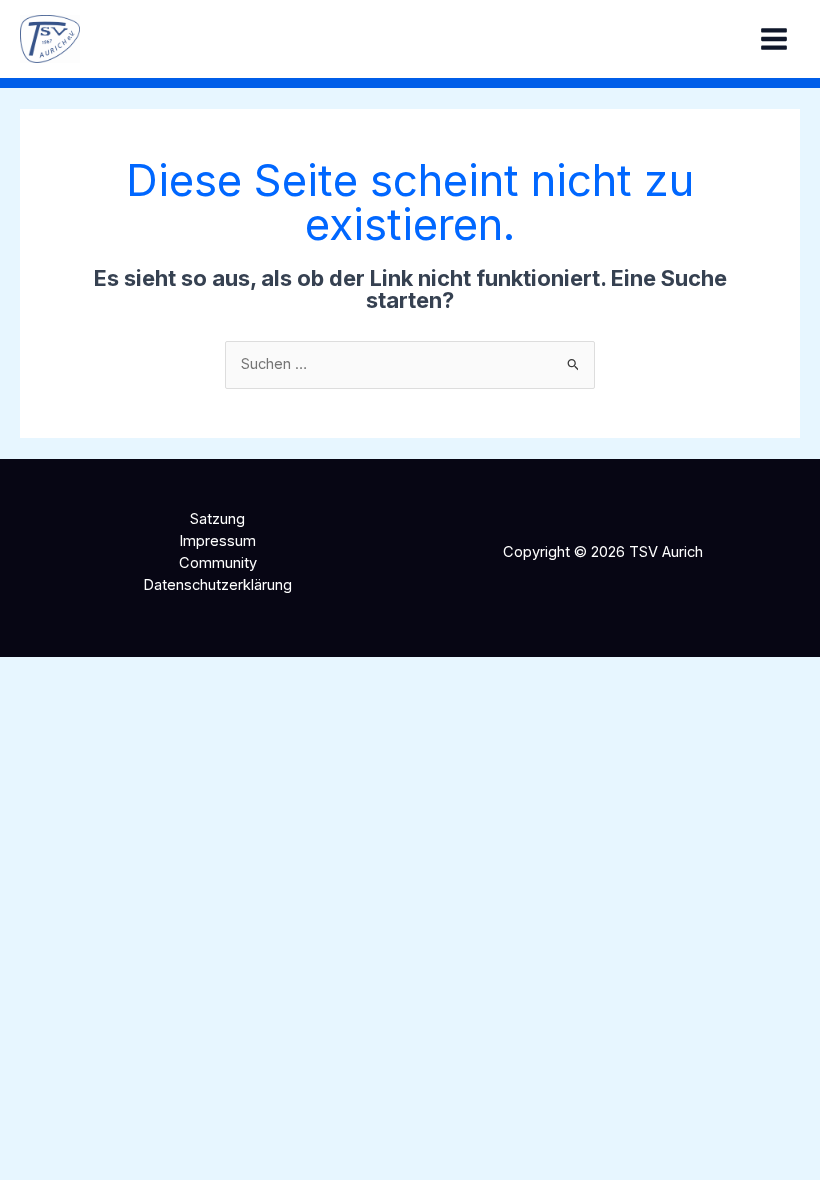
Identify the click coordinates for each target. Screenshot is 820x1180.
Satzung (217, 519)
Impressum (217, 541)
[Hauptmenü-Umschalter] (774, 39)
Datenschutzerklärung (217, 585)
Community (218, 563)
